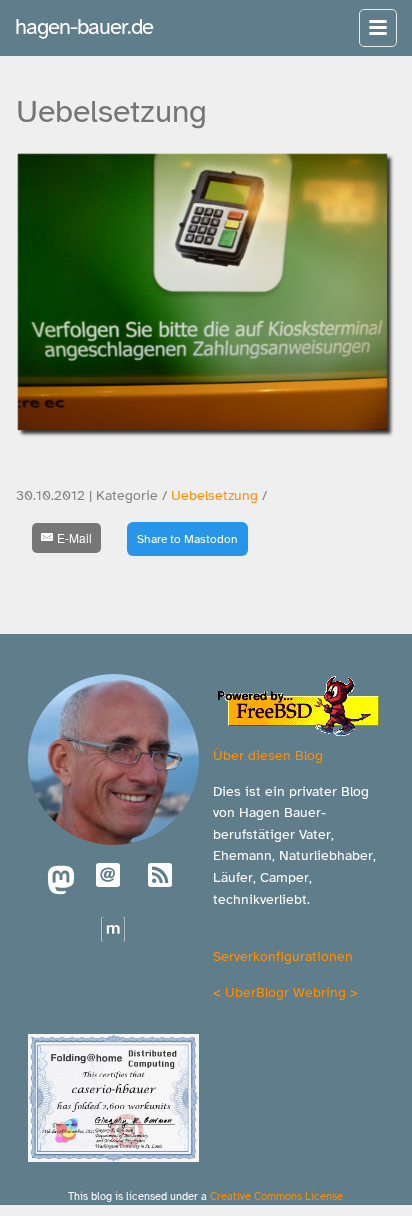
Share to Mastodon (187, 539)
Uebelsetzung (214, 495)
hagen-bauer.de (84, 26)
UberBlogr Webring (285, 992)
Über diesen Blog (268, 755)
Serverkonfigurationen (283, 956)
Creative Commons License (276, 1196)
